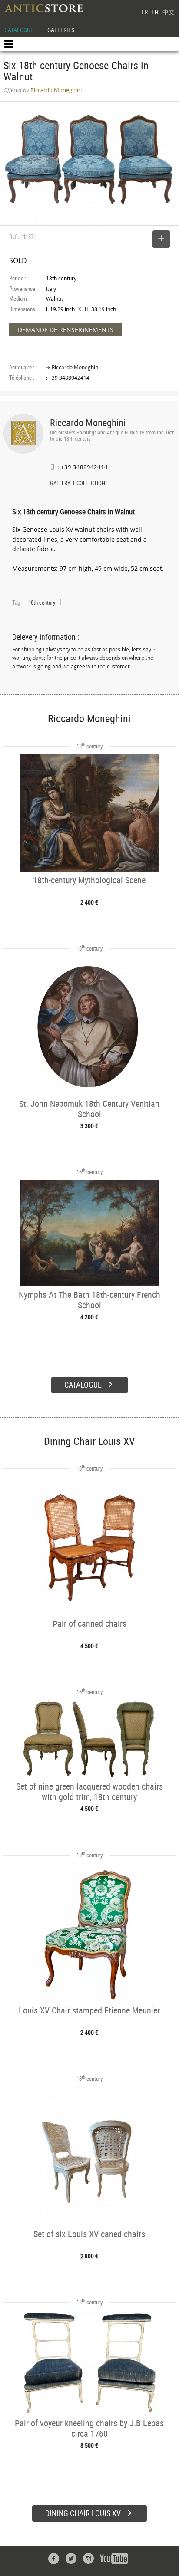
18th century (42, 602)
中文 (169, 12)
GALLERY (60, 484)
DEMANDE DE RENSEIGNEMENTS (66, 330)
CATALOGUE (19, 30)
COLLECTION (91, 484)
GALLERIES (61, 30)
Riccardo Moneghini (88, 423)
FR (145, 12)
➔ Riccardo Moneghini (73, 367)
